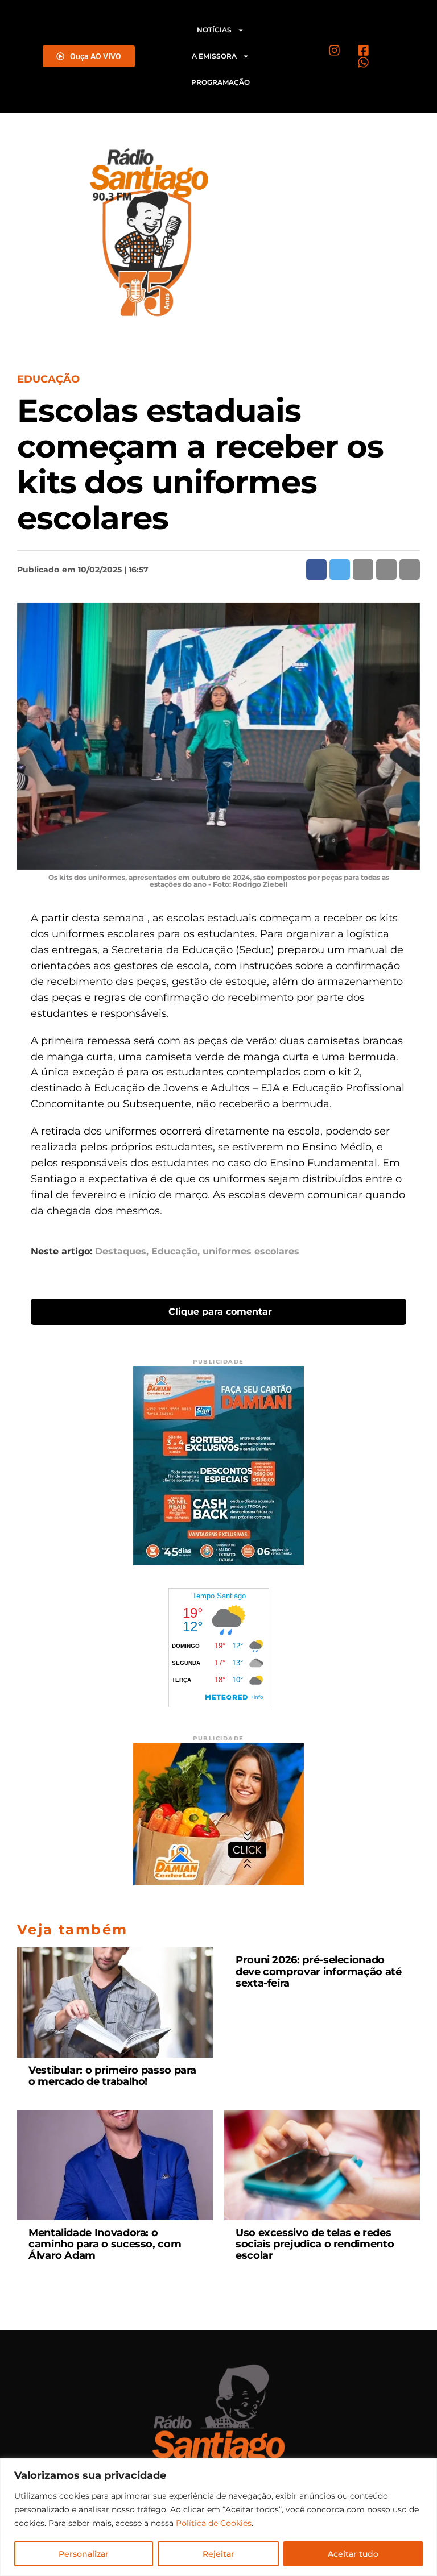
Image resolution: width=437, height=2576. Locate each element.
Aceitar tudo (353, 2554)
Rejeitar (218, 2554)
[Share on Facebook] (316, 570)
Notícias (214, 30)
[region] (218, 2517)
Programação (220, 82)
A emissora (214, 56)
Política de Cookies (214, 2523)
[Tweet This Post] (340, 570)
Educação (174, 1252)
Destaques (121, 1252)
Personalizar (84, 2554)
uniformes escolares (251, 1252)
